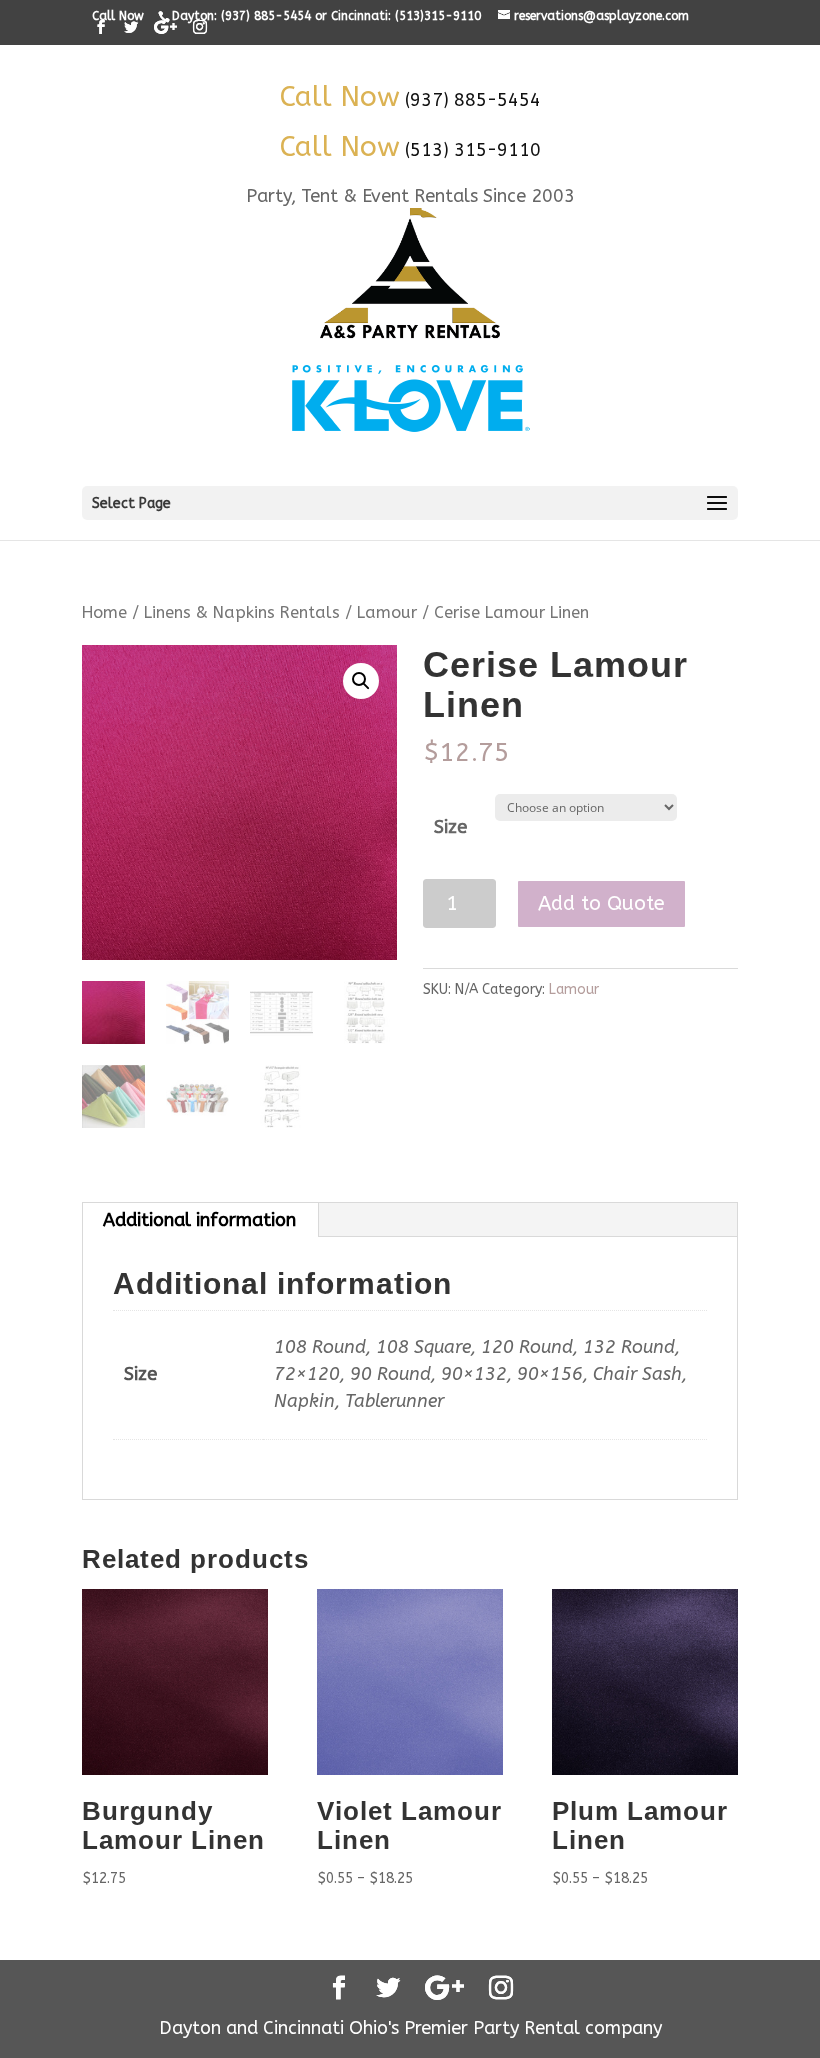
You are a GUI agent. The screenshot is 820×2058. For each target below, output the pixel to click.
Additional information (199, 1220)
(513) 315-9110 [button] (473, 150)
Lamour (387, 612)
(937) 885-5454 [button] (473, 100)
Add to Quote (601, 903)
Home (104, 612)
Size (450, 827)
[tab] (200, 1220)
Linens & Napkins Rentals (242, 612)
